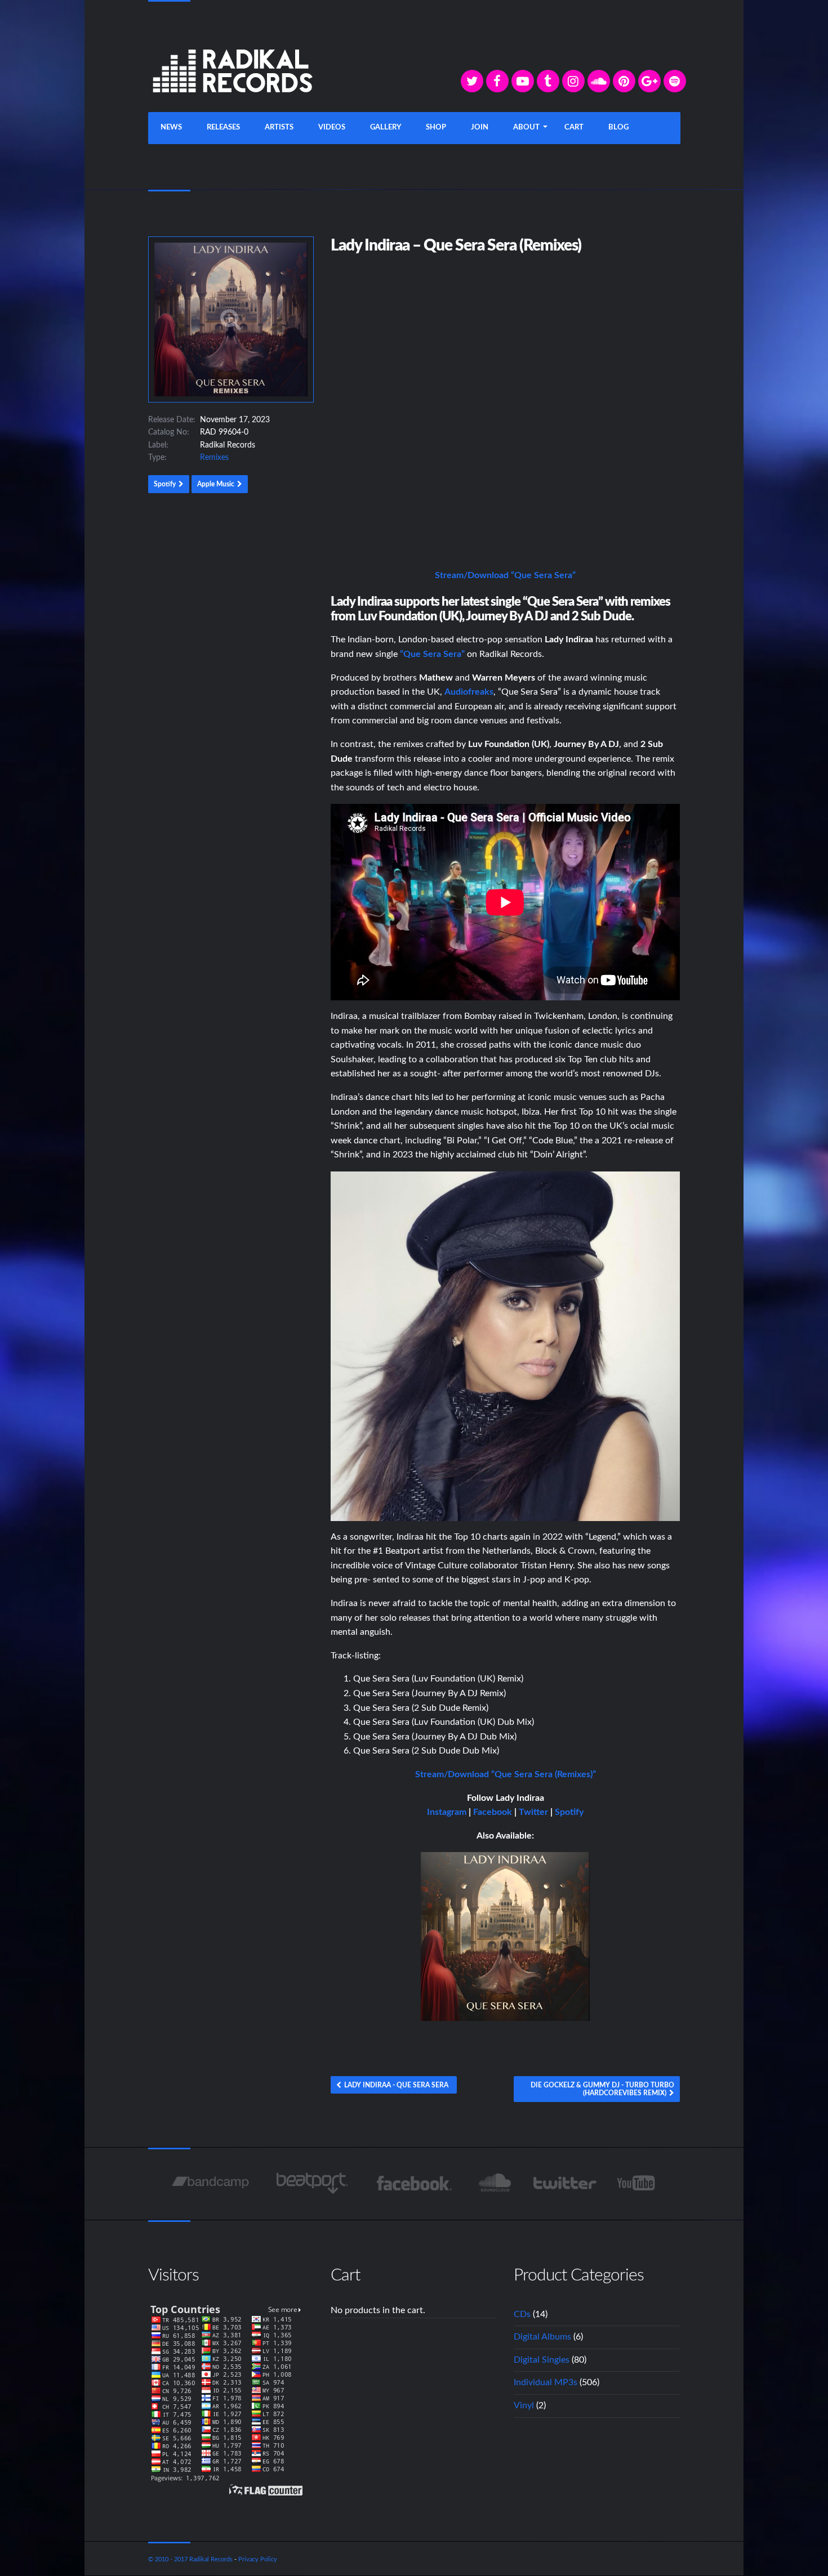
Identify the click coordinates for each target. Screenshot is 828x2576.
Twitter (533, 1812)
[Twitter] (472, 81)
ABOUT (526, 128)
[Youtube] (637, 2183)
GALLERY (386, 128)
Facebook (493, 1812)
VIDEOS (332, 128)
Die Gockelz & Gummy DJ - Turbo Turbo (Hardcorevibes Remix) (602, 2089)
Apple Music (216, 484)
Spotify (165, 484)
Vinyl (524, 2405)
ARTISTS (279, 128)
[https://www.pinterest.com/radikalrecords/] (624, 81)
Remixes (214, 458)
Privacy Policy (258, 2559)
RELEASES (223, 128)
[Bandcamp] (210, 2183)
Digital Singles (542, 2360)
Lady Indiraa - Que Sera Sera (396, 2085)
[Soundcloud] (599, 81)
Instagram (447, 1812)
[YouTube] (523, 81)
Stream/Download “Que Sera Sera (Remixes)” (506, 1774)
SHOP (436, 128)
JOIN (480, 128)
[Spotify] (675, 81)
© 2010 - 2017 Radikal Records (190, 2559)
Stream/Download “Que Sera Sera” (505, 575)
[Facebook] (497, 81)
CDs (522, 2314)
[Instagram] (573, 81)
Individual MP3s (546, 2382)
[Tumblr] (548, 81)
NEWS (171, 128)
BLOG (618, 128)
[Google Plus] (649, 81)
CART (574, 128)
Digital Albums (542, 2337)
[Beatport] (312, 2183)
